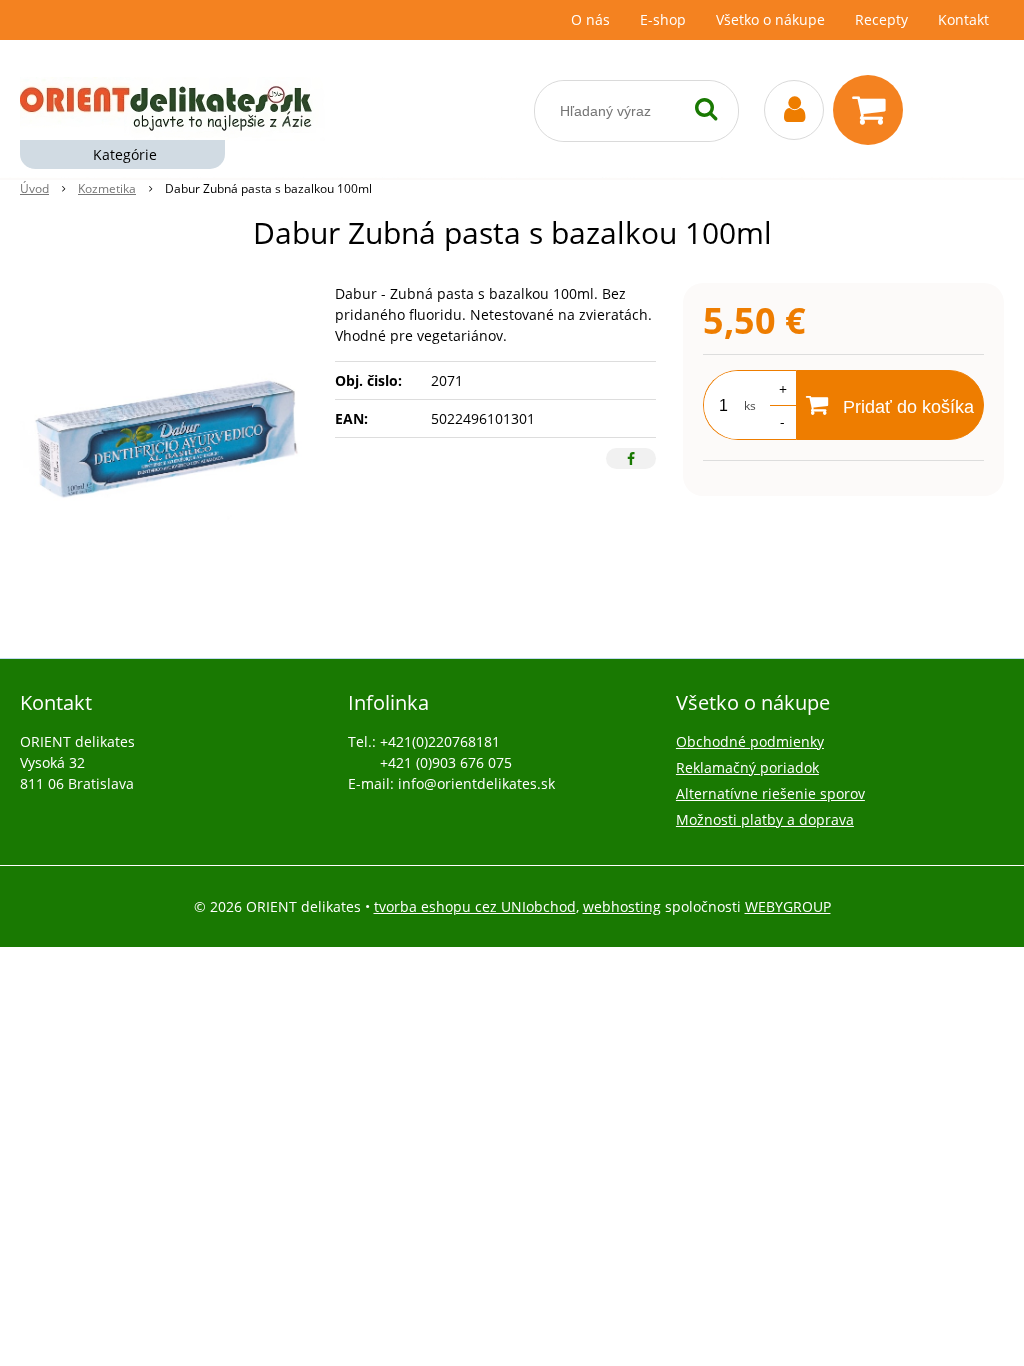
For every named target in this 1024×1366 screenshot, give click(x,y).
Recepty (881, 19)
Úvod (34, 188)
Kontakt (963, 19)
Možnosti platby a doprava (765, 819)
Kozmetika (107, 188)
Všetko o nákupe (770, 19)
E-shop (663, 19)
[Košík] (873, 110)
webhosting (622, 906)
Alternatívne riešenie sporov (770, 793)
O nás (590, 19)
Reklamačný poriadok (747, 767)
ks (750, 405)
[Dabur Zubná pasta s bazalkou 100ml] (167, 433)
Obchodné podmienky (750, 741)
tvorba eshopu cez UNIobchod (475, 906)
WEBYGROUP (788, 906)
